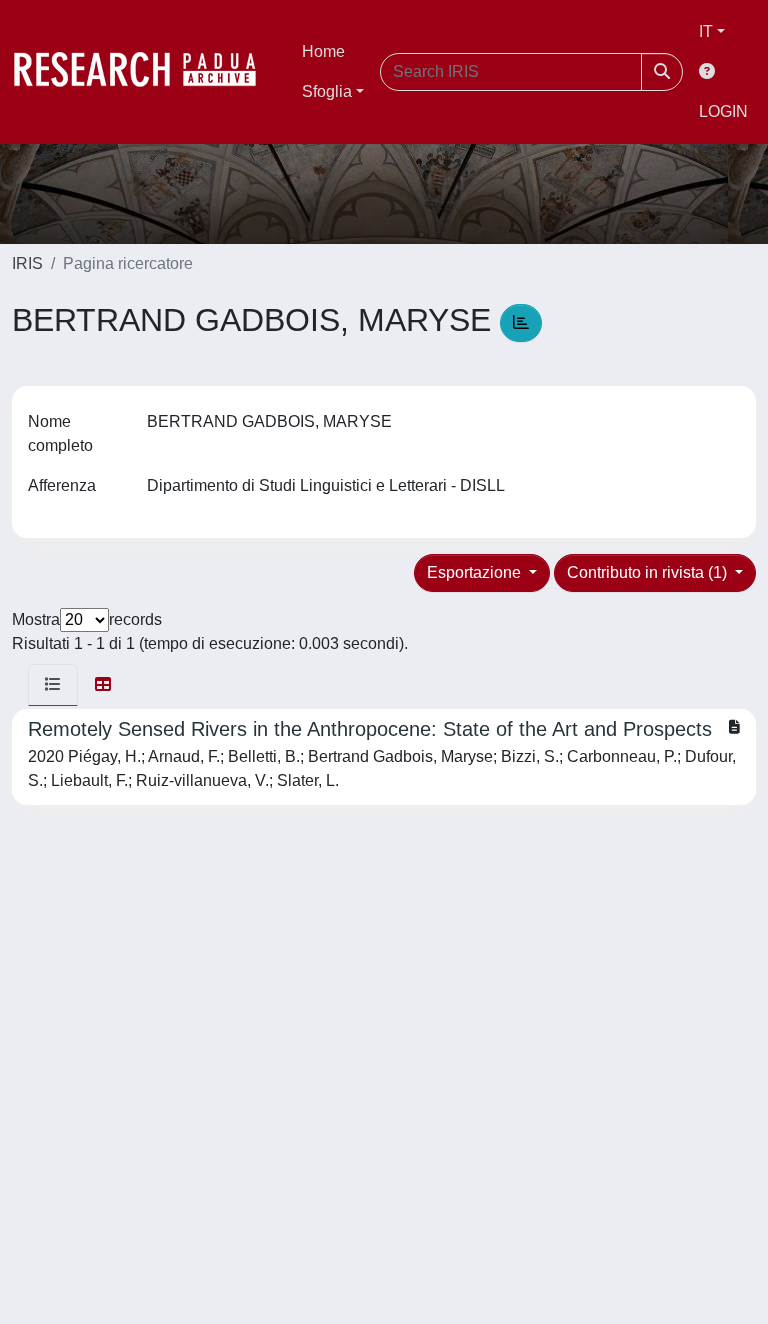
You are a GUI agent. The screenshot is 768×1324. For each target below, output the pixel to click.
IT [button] (706, 31)
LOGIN (723, 111)
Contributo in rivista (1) (649, 572)
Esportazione (476, 572)
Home (323, 51)
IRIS (27, 263)
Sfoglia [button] (327, 91)
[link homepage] (145, 72)
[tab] (53, 685)
